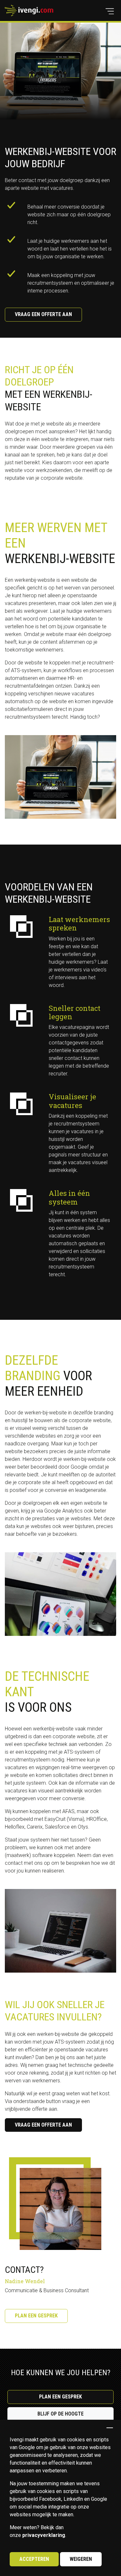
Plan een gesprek (36, 2316)
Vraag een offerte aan (43, 314)
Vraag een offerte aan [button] (43, 2125)
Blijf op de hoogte (60, 2414)
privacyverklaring (44, 2535)
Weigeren (81, 2559)
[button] (110, 11)
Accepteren (34, 2559)
